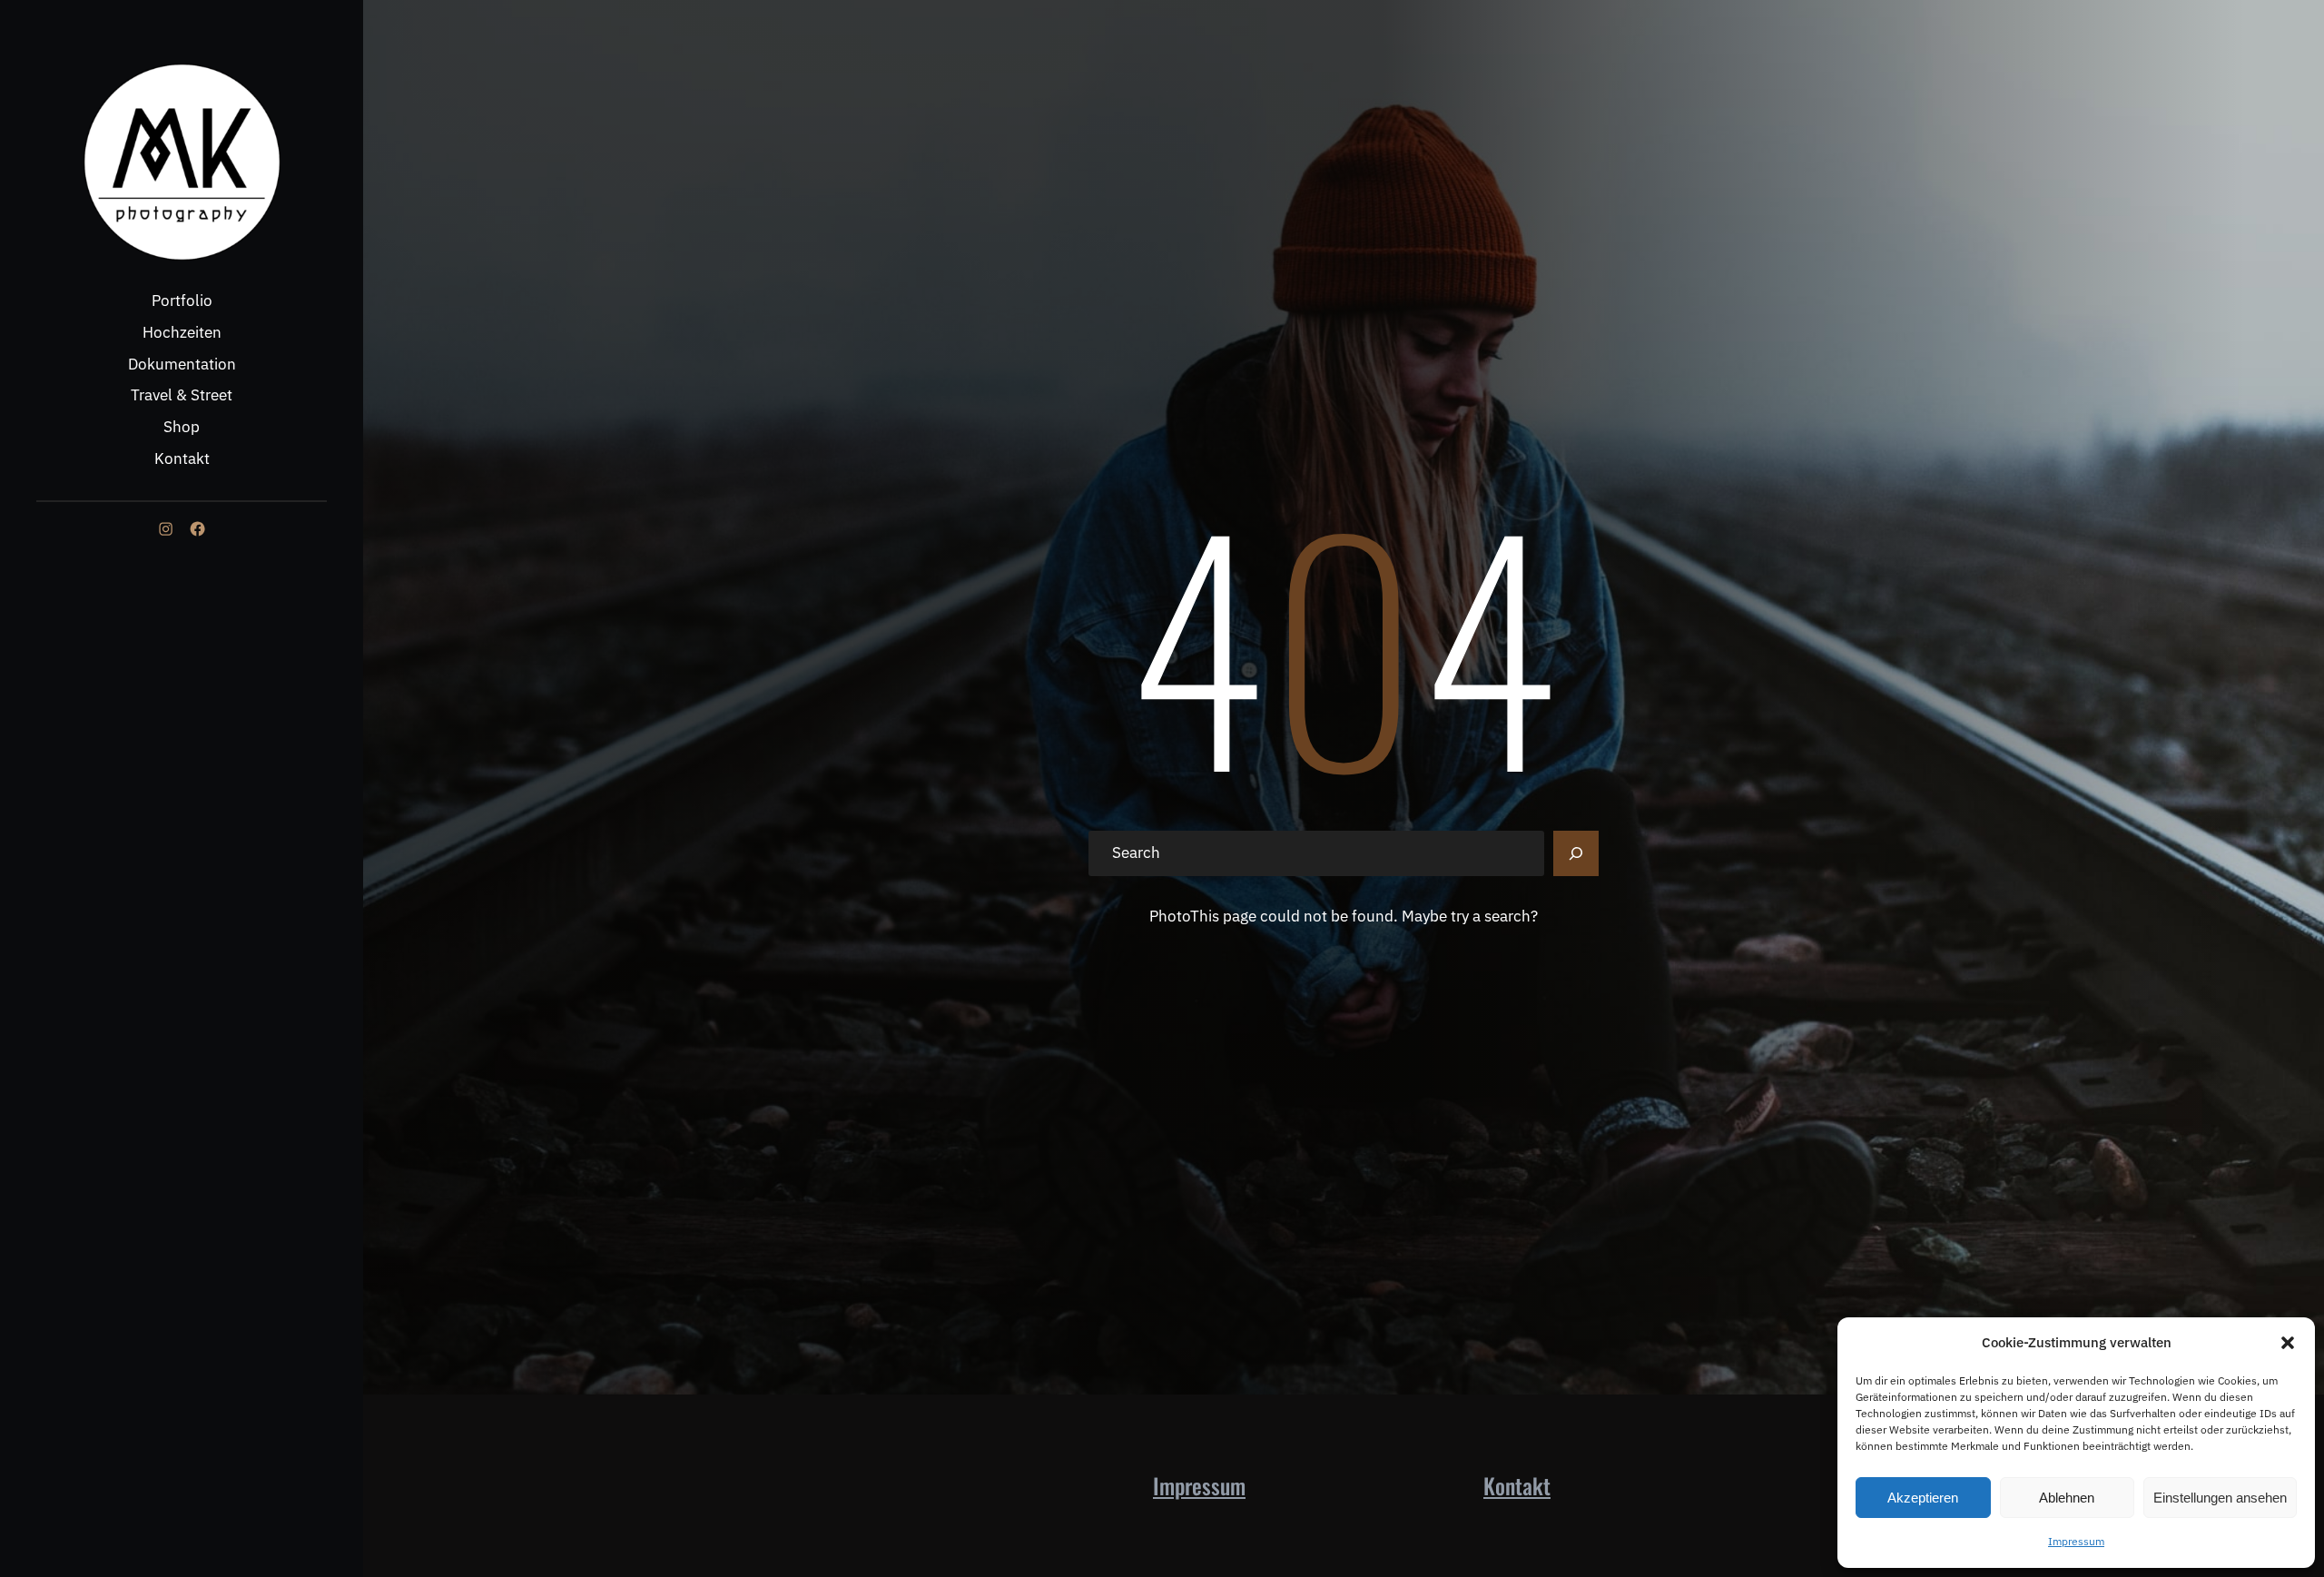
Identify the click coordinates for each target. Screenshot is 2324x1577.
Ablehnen (2067, 1498)
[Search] (1576, 853)
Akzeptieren (1923, 1498)
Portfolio (182, 301)
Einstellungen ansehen (2220, 1498)
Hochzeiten (182, 332)
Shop (182, 427)
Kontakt (182, 458)
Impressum (2076, 1541)
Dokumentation (182, 364)
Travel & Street (182, 395)
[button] (2288, 1343)
